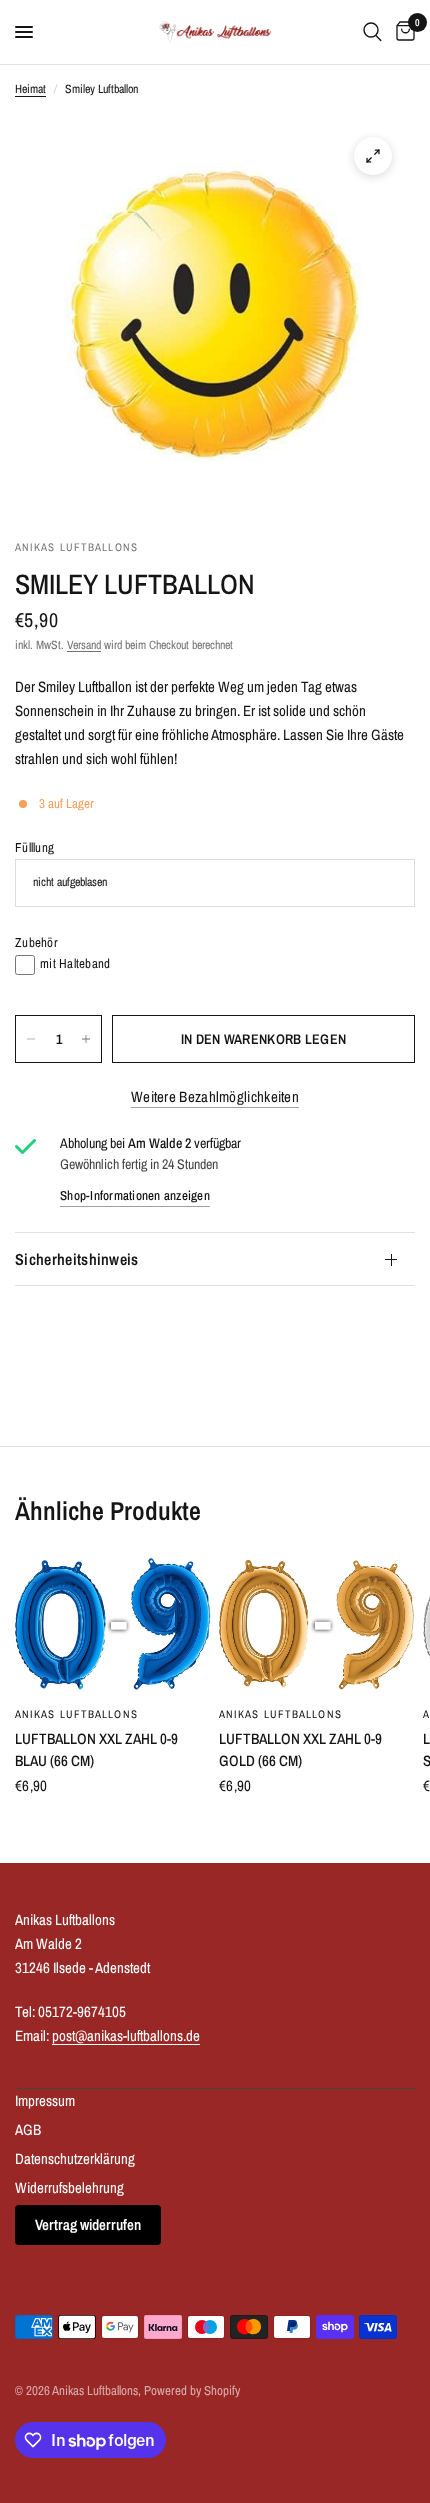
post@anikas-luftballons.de (126, 2035)
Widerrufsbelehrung (69, 2187)
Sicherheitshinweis (77, 1259)
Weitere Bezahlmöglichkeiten (215, 1096)
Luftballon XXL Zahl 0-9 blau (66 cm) (96, 1750)
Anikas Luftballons (76, 1714)
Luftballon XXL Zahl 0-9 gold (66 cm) (300, 1750)
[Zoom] (373, 156)
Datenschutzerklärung (75, 2158)
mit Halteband (75, 963)
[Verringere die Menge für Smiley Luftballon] (31, 1039)
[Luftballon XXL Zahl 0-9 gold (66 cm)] (317, 1625)
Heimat (30, 89)
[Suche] (372, 32)
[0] (402, 32)
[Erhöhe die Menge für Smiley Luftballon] (86, 1039)
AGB (28, 2129)
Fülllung (34, 847)
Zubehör (36, 942)
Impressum (45, 2100)
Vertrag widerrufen (88, 2224)
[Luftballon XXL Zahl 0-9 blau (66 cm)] (113, 1625)
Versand (84, 645)
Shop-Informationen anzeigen (135, 1195)
